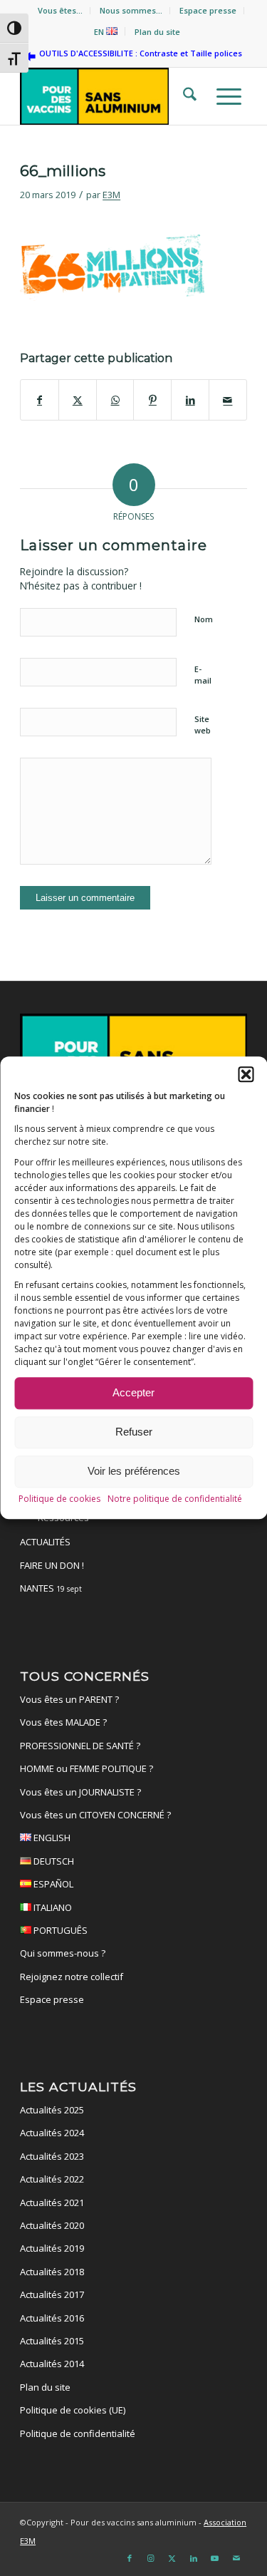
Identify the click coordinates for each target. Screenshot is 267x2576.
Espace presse (208, 10)
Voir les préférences (134, 1472)
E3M (111, 195)
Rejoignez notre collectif (72, 1977)
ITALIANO (52, 1907)
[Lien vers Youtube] (215, 2558)
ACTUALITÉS (45, 1542)
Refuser (134, 1432)
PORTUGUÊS (59, 1930)
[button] (246, 1074)
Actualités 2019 (52, 2248)
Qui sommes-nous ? (63, 1953)
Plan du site (157, 32)
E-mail (203, 675)
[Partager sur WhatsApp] (115, 400)
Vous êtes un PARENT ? (69, 1699)
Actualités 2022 (52, 2179)
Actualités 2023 (52, 2156)
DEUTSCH (53, 1861)
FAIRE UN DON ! (52, 1565)
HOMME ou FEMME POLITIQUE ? (87, 1768)
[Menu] (225, 96)
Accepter (133, 1393)
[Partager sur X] (78, 400)
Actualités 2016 (52, 2318)
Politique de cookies (59, 1499)
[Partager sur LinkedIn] (190, 400)
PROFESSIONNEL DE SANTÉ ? (80, 1746)
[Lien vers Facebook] (130, 2558)
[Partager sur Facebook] (40, 400)
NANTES (51, 1588)
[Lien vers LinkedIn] (194, 2558)
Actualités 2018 (52, 2272)
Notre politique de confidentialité (175, 1499)
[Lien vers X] (172, 2558)
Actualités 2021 (52, 2203)
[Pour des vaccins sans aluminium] (111, 96)
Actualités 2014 (52, 2364)
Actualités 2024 (52, 2133)
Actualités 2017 (52, 2294)
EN (100, 32)
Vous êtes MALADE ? (63, 1722)
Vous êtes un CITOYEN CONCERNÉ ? (95, 1815)
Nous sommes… (131, 10)
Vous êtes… (60, 10)
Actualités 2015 (52, 2341)
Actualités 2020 (52, 2225)
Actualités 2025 (52, 2110)
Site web (203, 725)
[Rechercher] (185, 96)
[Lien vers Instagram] (151, 2558)
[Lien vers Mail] (236, 2558)
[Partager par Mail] (228, 400)
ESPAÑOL (52, 1884)
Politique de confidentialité (78, 2433)
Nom (204, 619)
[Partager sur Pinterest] (152, 400)
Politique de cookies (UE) (73, 2410)
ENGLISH (51, 1838)
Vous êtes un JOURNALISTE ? (80, 1792)
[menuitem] (61, 11)
